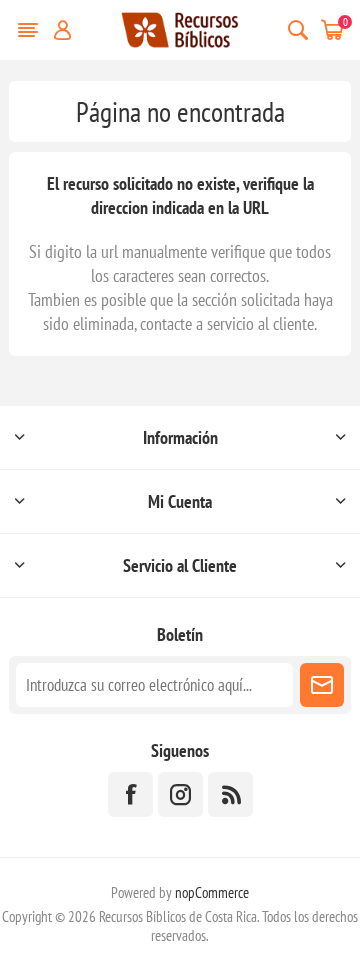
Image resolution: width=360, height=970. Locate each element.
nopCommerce (212, 892)
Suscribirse (322, 685)
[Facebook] (130, 794)
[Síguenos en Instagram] (180, 794)
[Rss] (230, 794)
